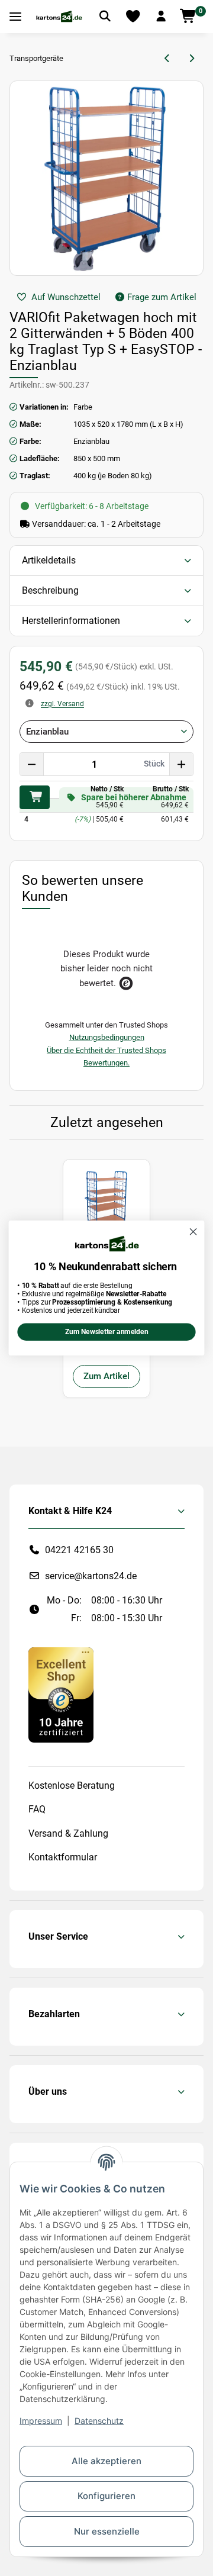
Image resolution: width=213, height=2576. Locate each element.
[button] (161, 17)
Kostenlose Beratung (72, 1786)
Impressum (41, 2421)
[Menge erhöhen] (181, 764)
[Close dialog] (193, 1232)
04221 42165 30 (79, 1550)
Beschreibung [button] (50, 590)
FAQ (37, 1809)
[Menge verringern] (32, 764)
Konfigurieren (106, 2496)
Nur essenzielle (107, 2531)
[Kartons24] (59, 17)
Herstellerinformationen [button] (71, 621)
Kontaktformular (63, 1857)
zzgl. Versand (62, 704)
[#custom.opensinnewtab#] (61, 1694)
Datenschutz (99, 2421)
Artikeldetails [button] (49, 560)
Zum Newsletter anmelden (106, 1332)
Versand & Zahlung (68, 1833)
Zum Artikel (106, 1376)
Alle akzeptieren (106, 2461)
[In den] (35, 797)
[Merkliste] (133, 17)
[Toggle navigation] (15, 17)
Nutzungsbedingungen (107, 1037)
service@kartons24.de (91, 1576)
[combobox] (106, 732)
